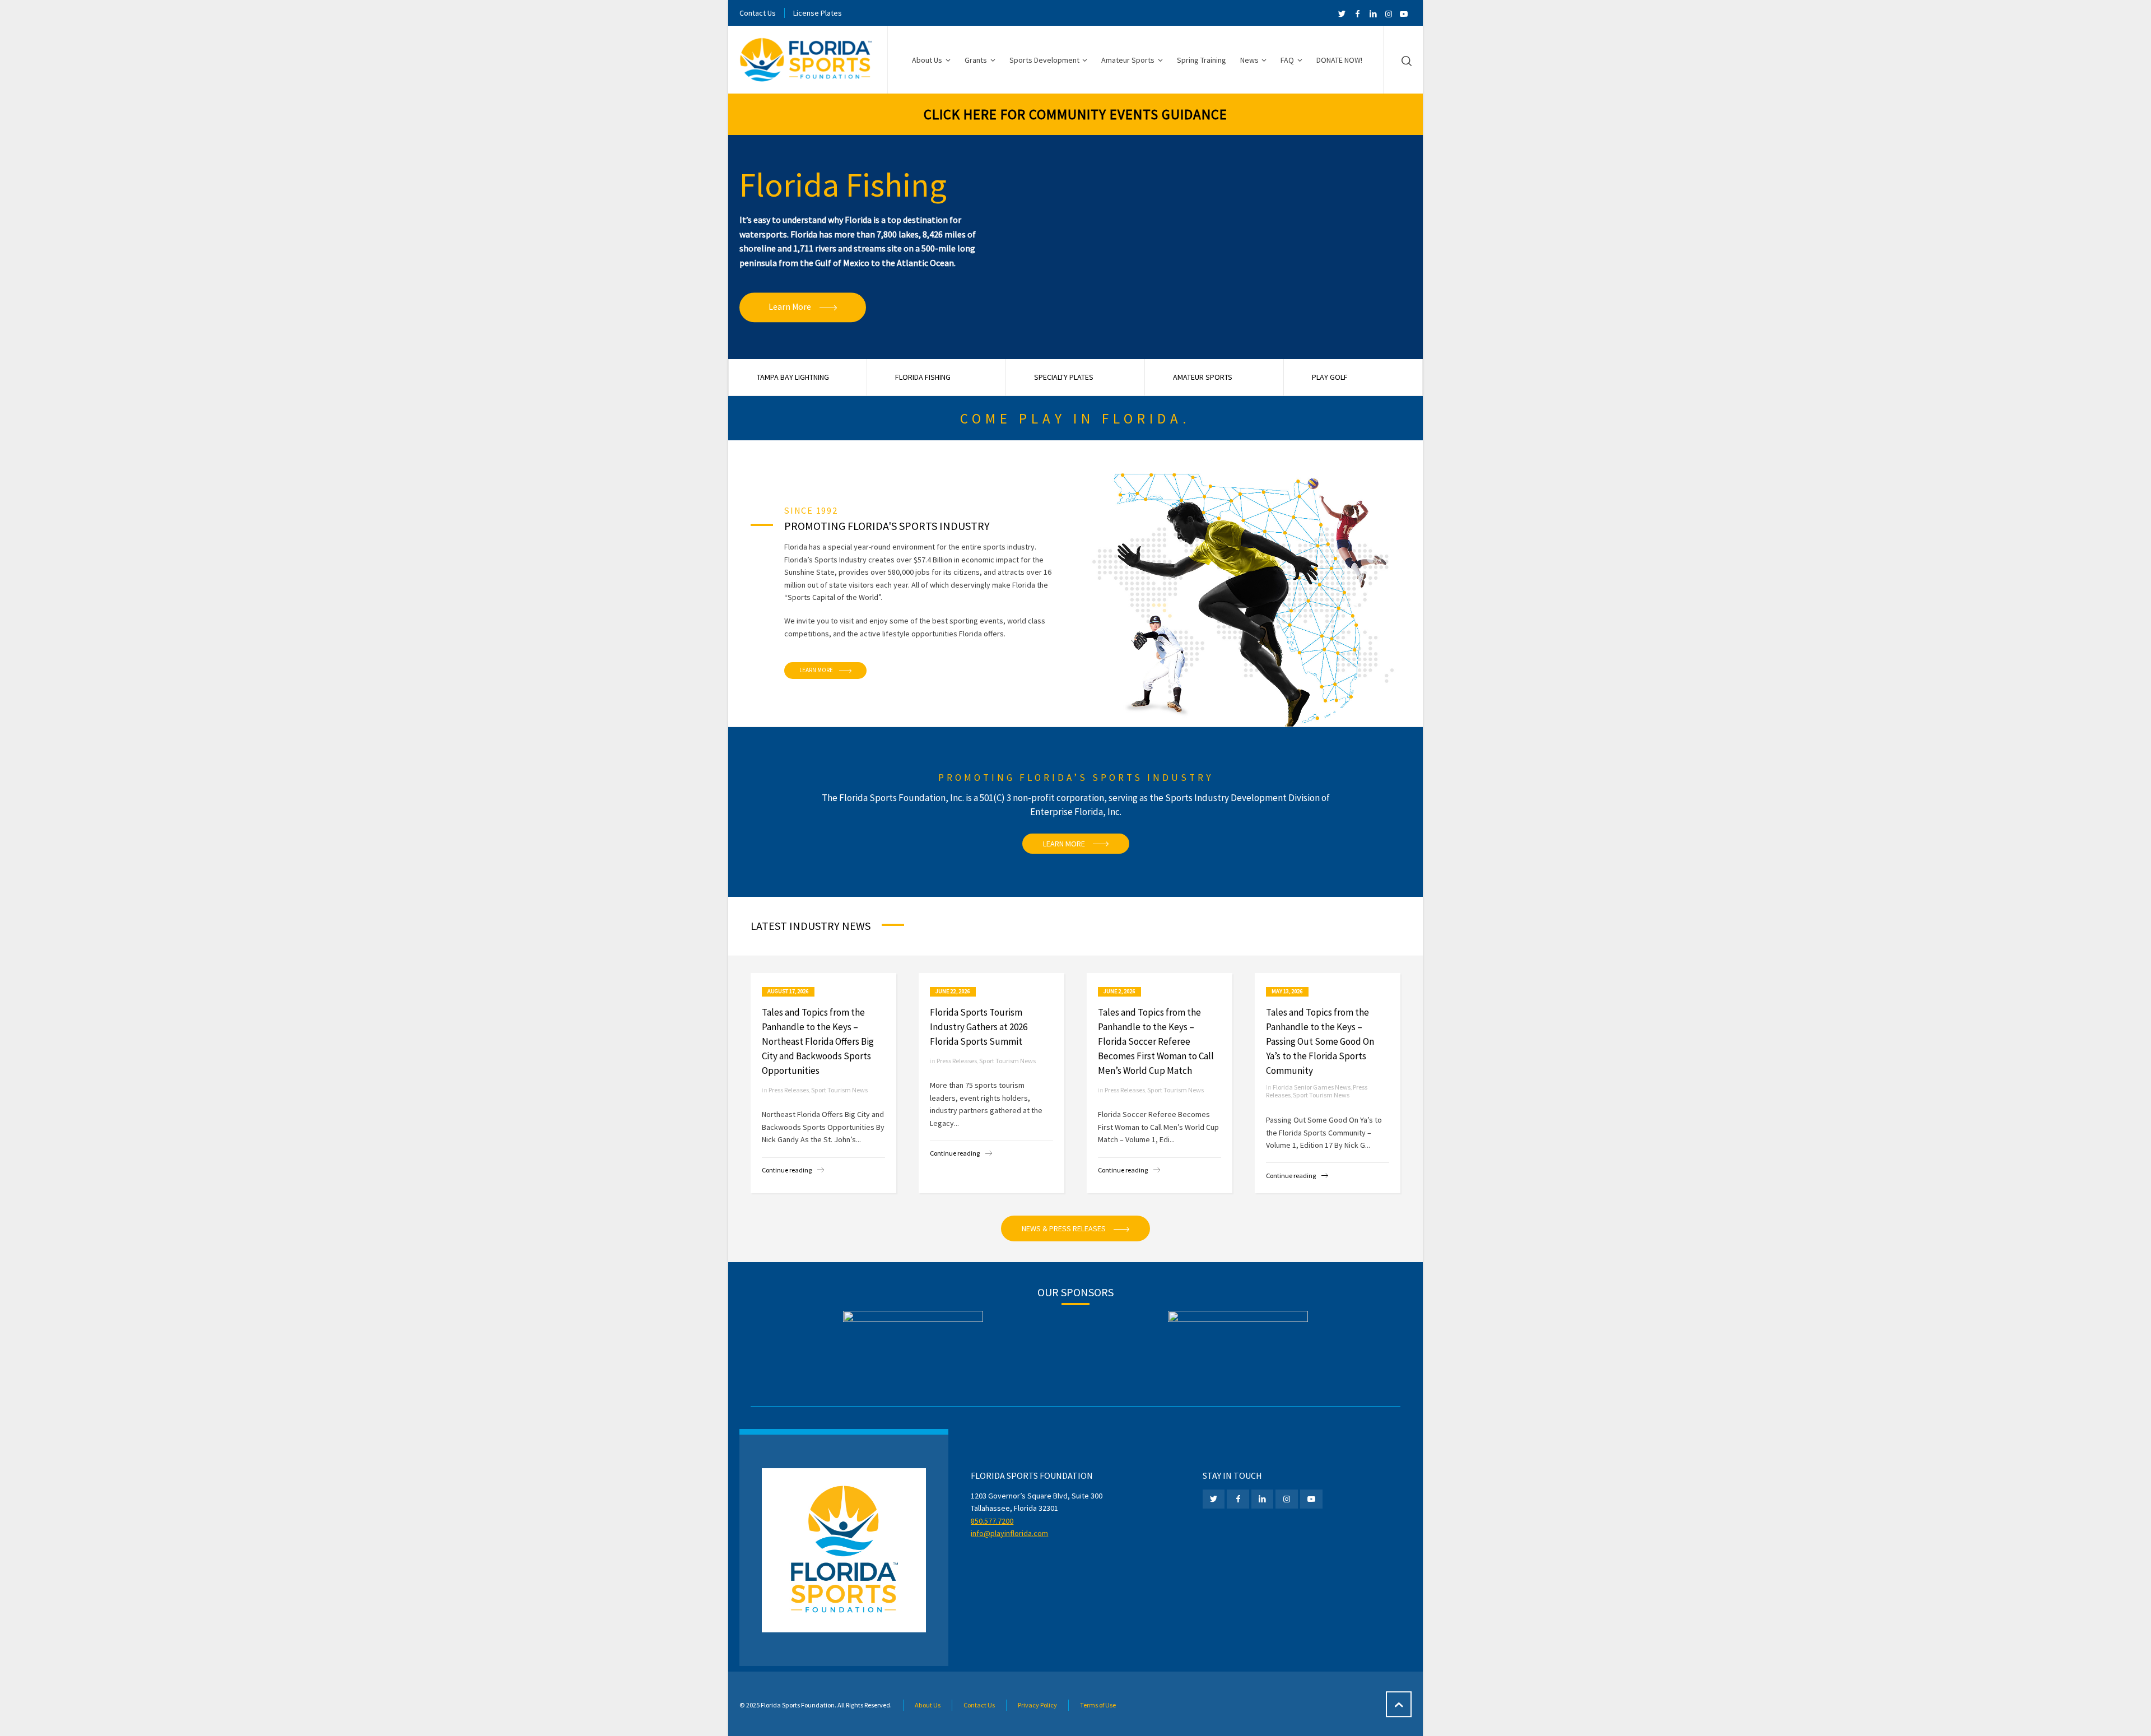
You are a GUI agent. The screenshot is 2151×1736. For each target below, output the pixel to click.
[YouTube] (1404, 14)
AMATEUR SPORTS (1203, 377)
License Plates (818, 13)
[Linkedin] (1373, 14)
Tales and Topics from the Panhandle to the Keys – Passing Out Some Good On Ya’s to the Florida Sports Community (1320, 1041)
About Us (928, 1705)
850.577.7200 (992, 1521)
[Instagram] (1389, 14)
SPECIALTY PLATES (1064, 377)
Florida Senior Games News (1312, 1087)
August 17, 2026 (788, 991)
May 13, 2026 (1287, 991)
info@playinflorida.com (1009, 1533)
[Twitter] (1342, 14)
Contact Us (758, 13)
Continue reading (787, 1170)
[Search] (1404, 60)
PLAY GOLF (1330, 377)
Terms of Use (1098, 1705)
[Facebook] (1358, 14)
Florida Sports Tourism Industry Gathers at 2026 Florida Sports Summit (979, 1027)
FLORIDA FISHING (923, 377)
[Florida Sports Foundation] (807, 60)
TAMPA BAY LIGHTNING (793, 377)
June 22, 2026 (953, 991)
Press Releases (789, 1090)
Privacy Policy (1037, 1705)
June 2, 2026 (1119, 991)
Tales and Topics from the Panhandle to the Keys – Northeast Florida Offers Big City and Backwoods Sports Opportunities (818, 1041)
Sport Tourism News (839, 1090)
